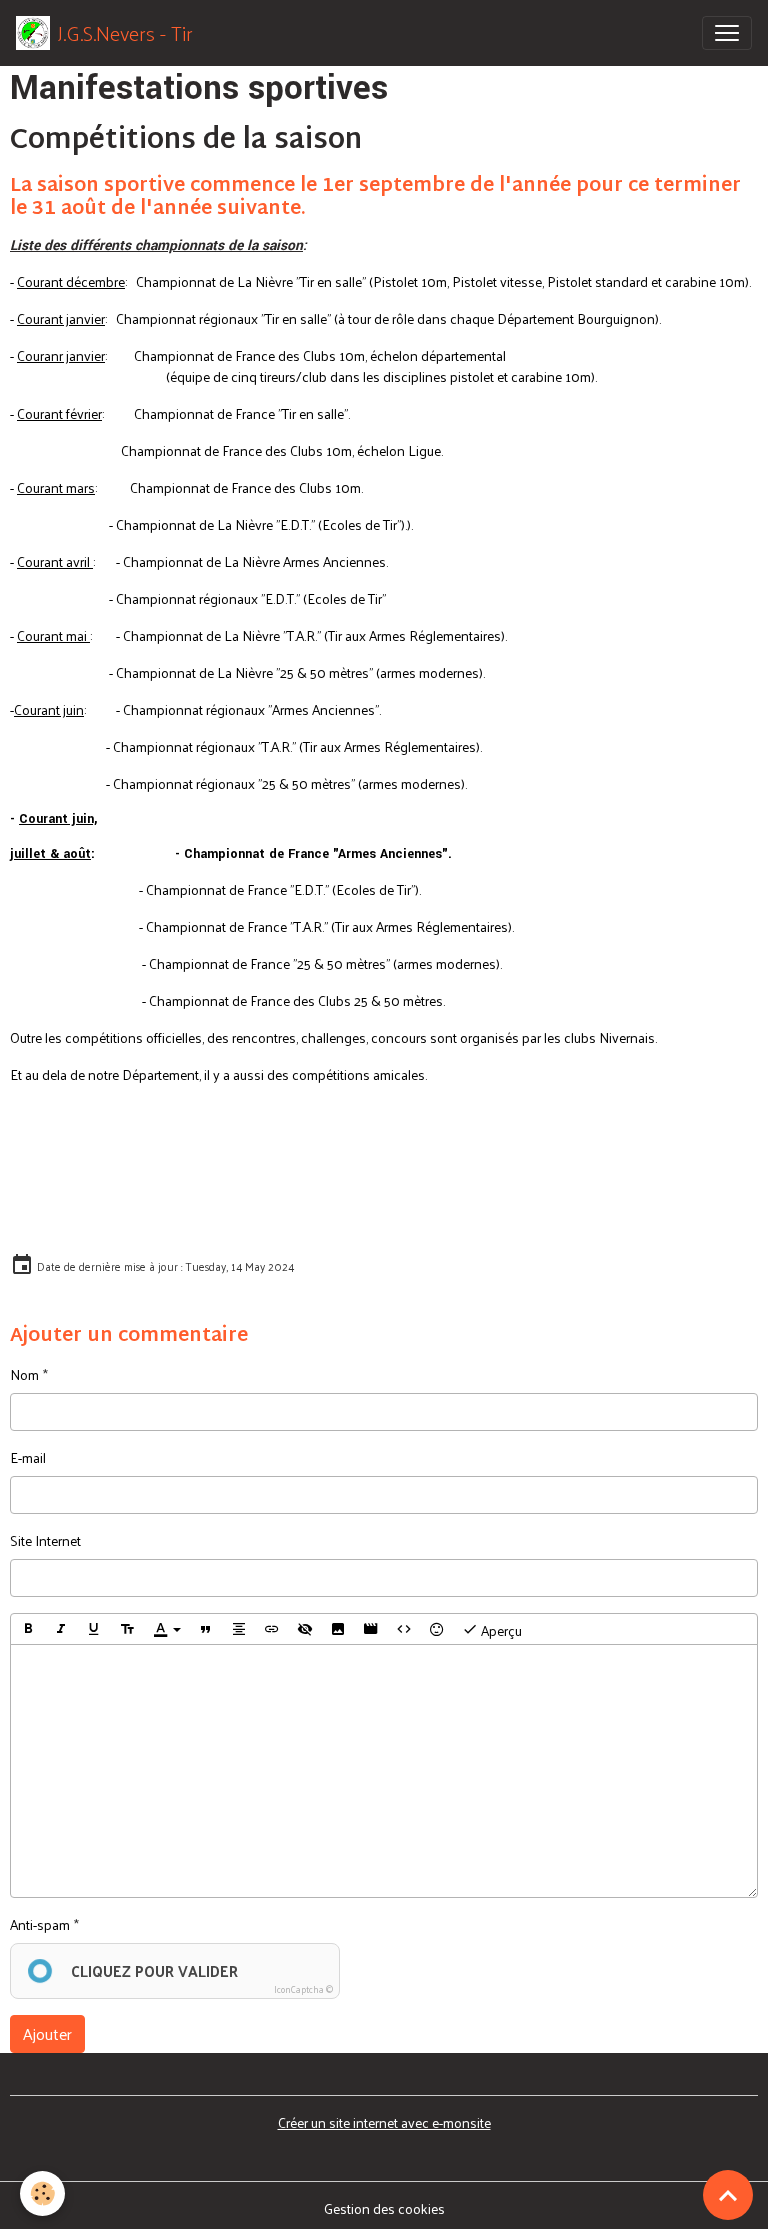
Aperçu (500, 1630)
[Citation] (206, 1629)
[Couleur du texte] (167, 1629)
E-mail (28, 1457)
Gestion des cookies (384, 2208)
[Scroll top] (728, 2195)
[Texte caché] (305, 1629)
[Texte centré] (239, 1629)
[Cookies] (42, 2193)
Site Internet (45, 1540)
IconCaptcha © (303, 1989)
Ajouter (47, 2033)
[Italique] (61, 1629)
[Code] (404, 1629)
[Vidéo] (371, 1629)
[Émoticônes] (437, 1629)
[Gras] (28, 1629)
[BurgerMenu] (727, 33)
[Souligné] (94, 1629)
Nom (24, 1374)
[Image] (338, 1629)
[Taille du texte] (127, 1629)
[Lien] (272, 1629)
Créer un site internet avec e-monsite (384, 2122)
